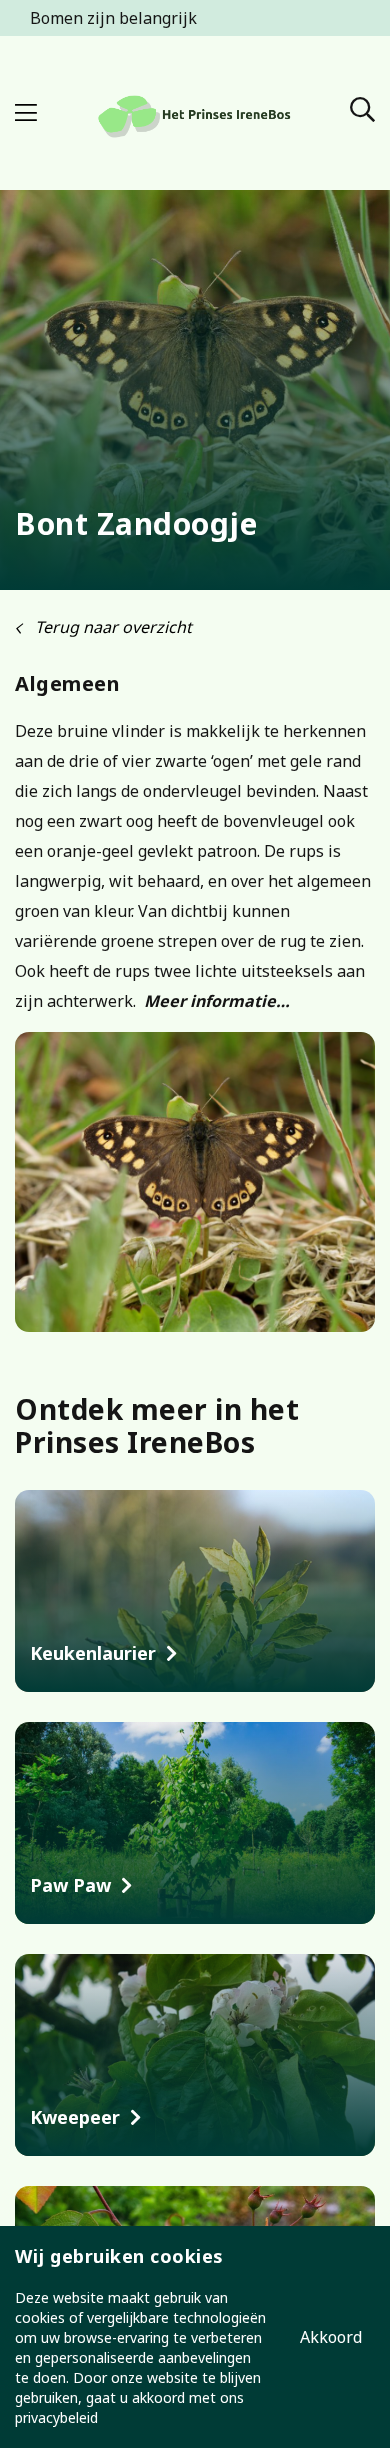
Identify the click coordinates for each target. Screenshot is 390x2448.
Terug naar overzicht (111, 627)
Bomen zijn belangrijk (113, 18)
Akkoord (331, 2337)
